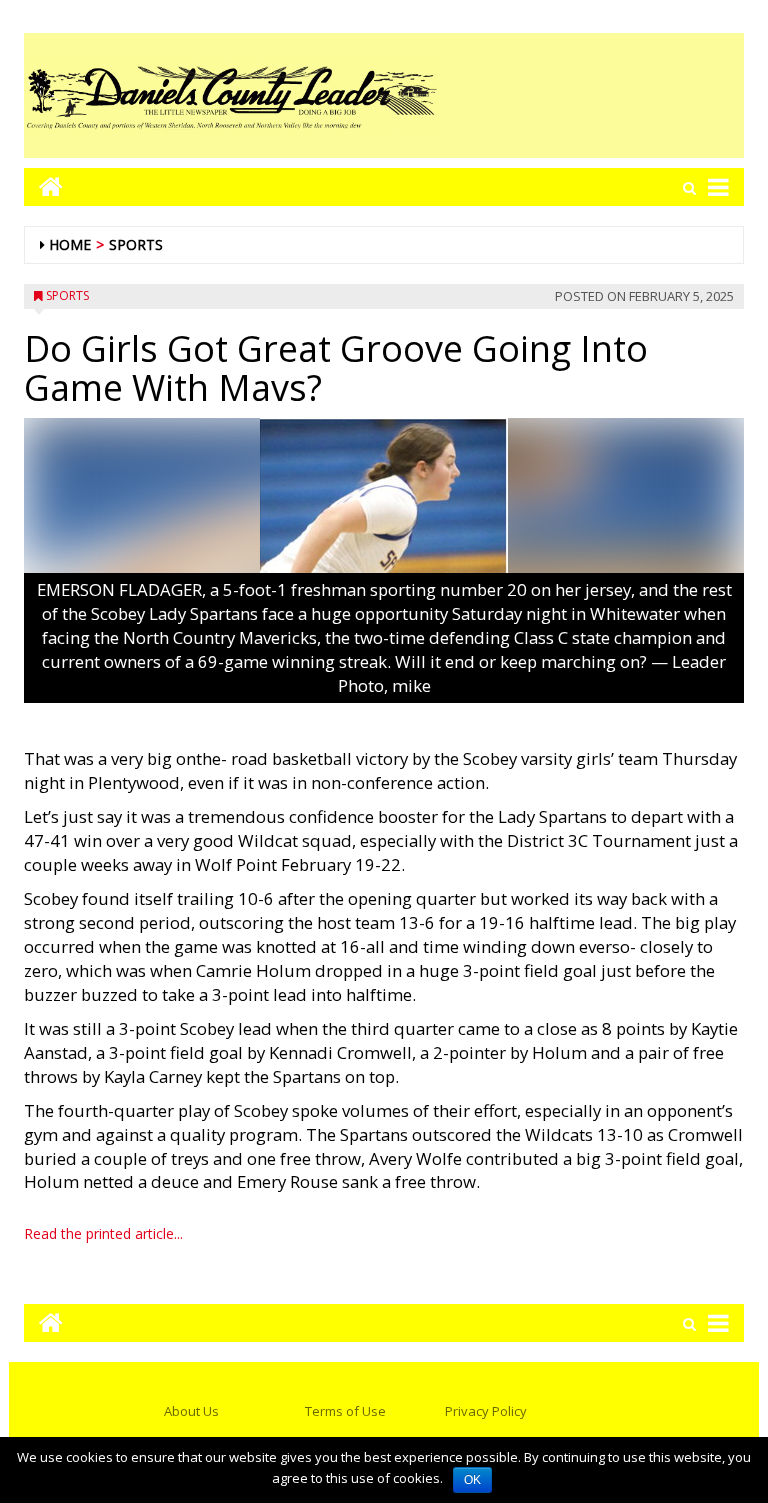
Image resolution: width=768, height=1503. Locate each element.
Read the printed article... (103, 1233)
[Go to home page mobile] (43, 186)
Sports (136, 244)
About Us (191, 1411)
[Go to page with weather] (594, 95)
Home (70, 244)
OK (472, 1480)
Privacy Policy (486, 1411)
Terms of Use (345, 1411)
